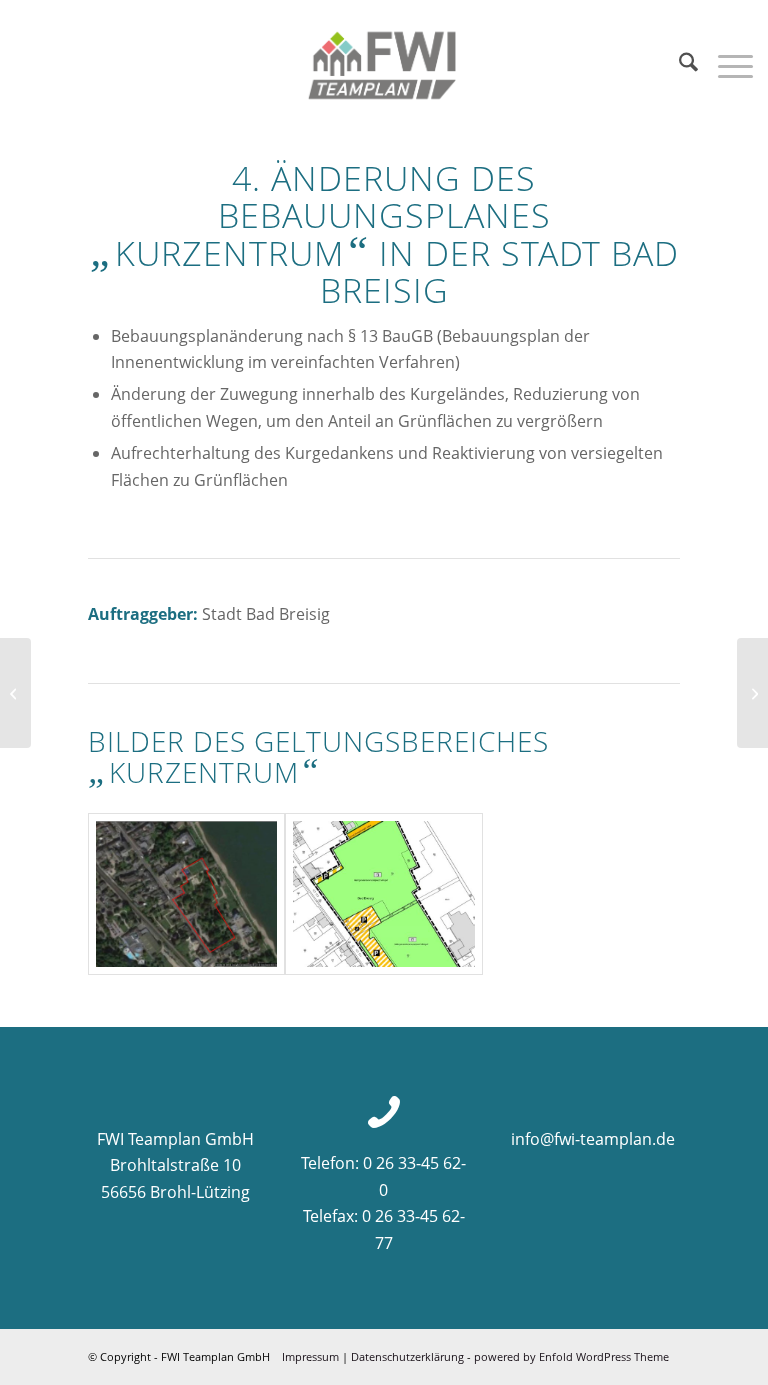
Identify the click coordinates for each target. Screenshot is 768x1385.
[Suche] (678, 65)
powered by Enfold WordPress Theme (571, 1356)
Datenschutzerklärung (407, 1356)
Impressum (310, 1356)
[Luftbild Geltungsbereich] (186, 894)
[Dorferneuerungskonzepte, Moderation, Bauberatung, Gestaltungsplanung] (752, 693)
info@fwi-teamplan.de (593, 1139)
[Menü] (725, 65)
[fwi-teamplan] (383, 65)
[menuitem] (678, 65)
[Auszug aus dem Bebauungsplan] (383, 894)
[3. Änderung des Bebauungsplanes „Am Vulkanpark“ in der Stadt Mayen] (15, 693)
